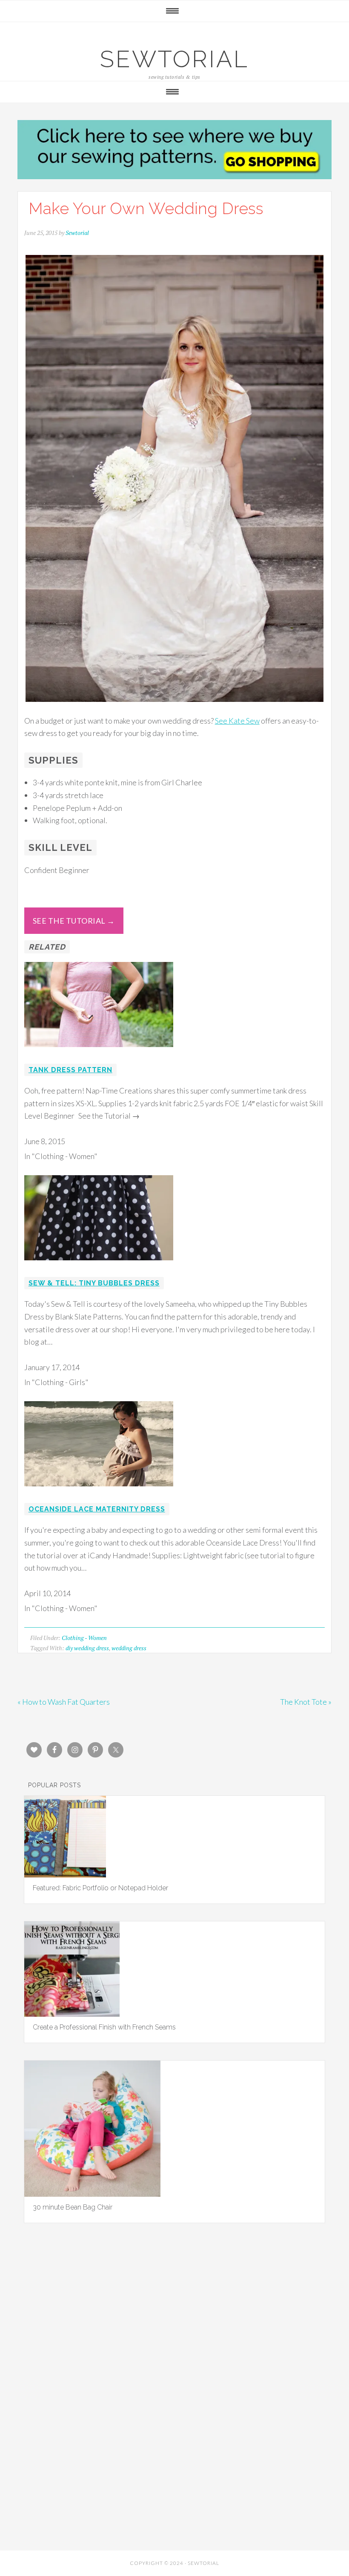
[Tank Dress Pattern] (99, 1053)
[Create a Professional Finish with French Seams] (72, 2014)
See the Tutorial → (74, 921)
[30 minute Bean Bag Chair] (92, 2194)
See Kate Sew (237, 721)
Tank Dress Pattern (70, 1070)
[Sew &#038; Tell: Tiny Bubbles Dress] (99, 1266)
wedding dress (129, 1648)
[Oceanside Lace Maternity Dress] (99, 1492)
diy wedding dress (87, 1648)
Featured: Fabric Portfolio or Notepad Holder (100, 1888)
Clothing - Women (84, 1638)
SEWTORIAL (174, 59)
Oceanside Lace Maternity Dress (97, 1509)
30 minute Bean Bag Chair (73, 2207)
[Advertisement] (174, 2336)
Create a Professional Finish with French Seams (104, 2027)
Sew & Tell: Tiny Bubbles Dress (94, 1283)
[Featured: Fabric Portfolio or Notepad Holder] (65, 1875)
